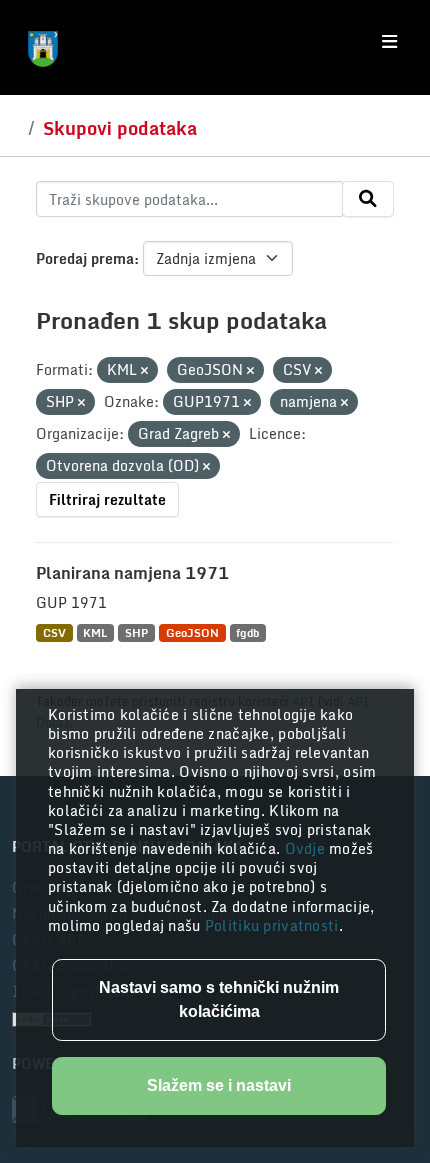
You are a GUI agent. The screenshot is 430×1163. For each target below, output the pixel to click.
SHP (136, 632)
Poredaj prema (85, 258)
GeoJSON (192, 632)
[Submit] (368, 199)
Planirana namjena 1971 (132, 573)
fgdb (247, 632)
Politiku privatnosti (272, 925)
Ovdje (307, 848)
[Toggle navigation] (389, 42)
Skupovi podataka (120, 128)
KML (95, 632)
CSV (54, 632)
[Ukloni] (144, 371)
